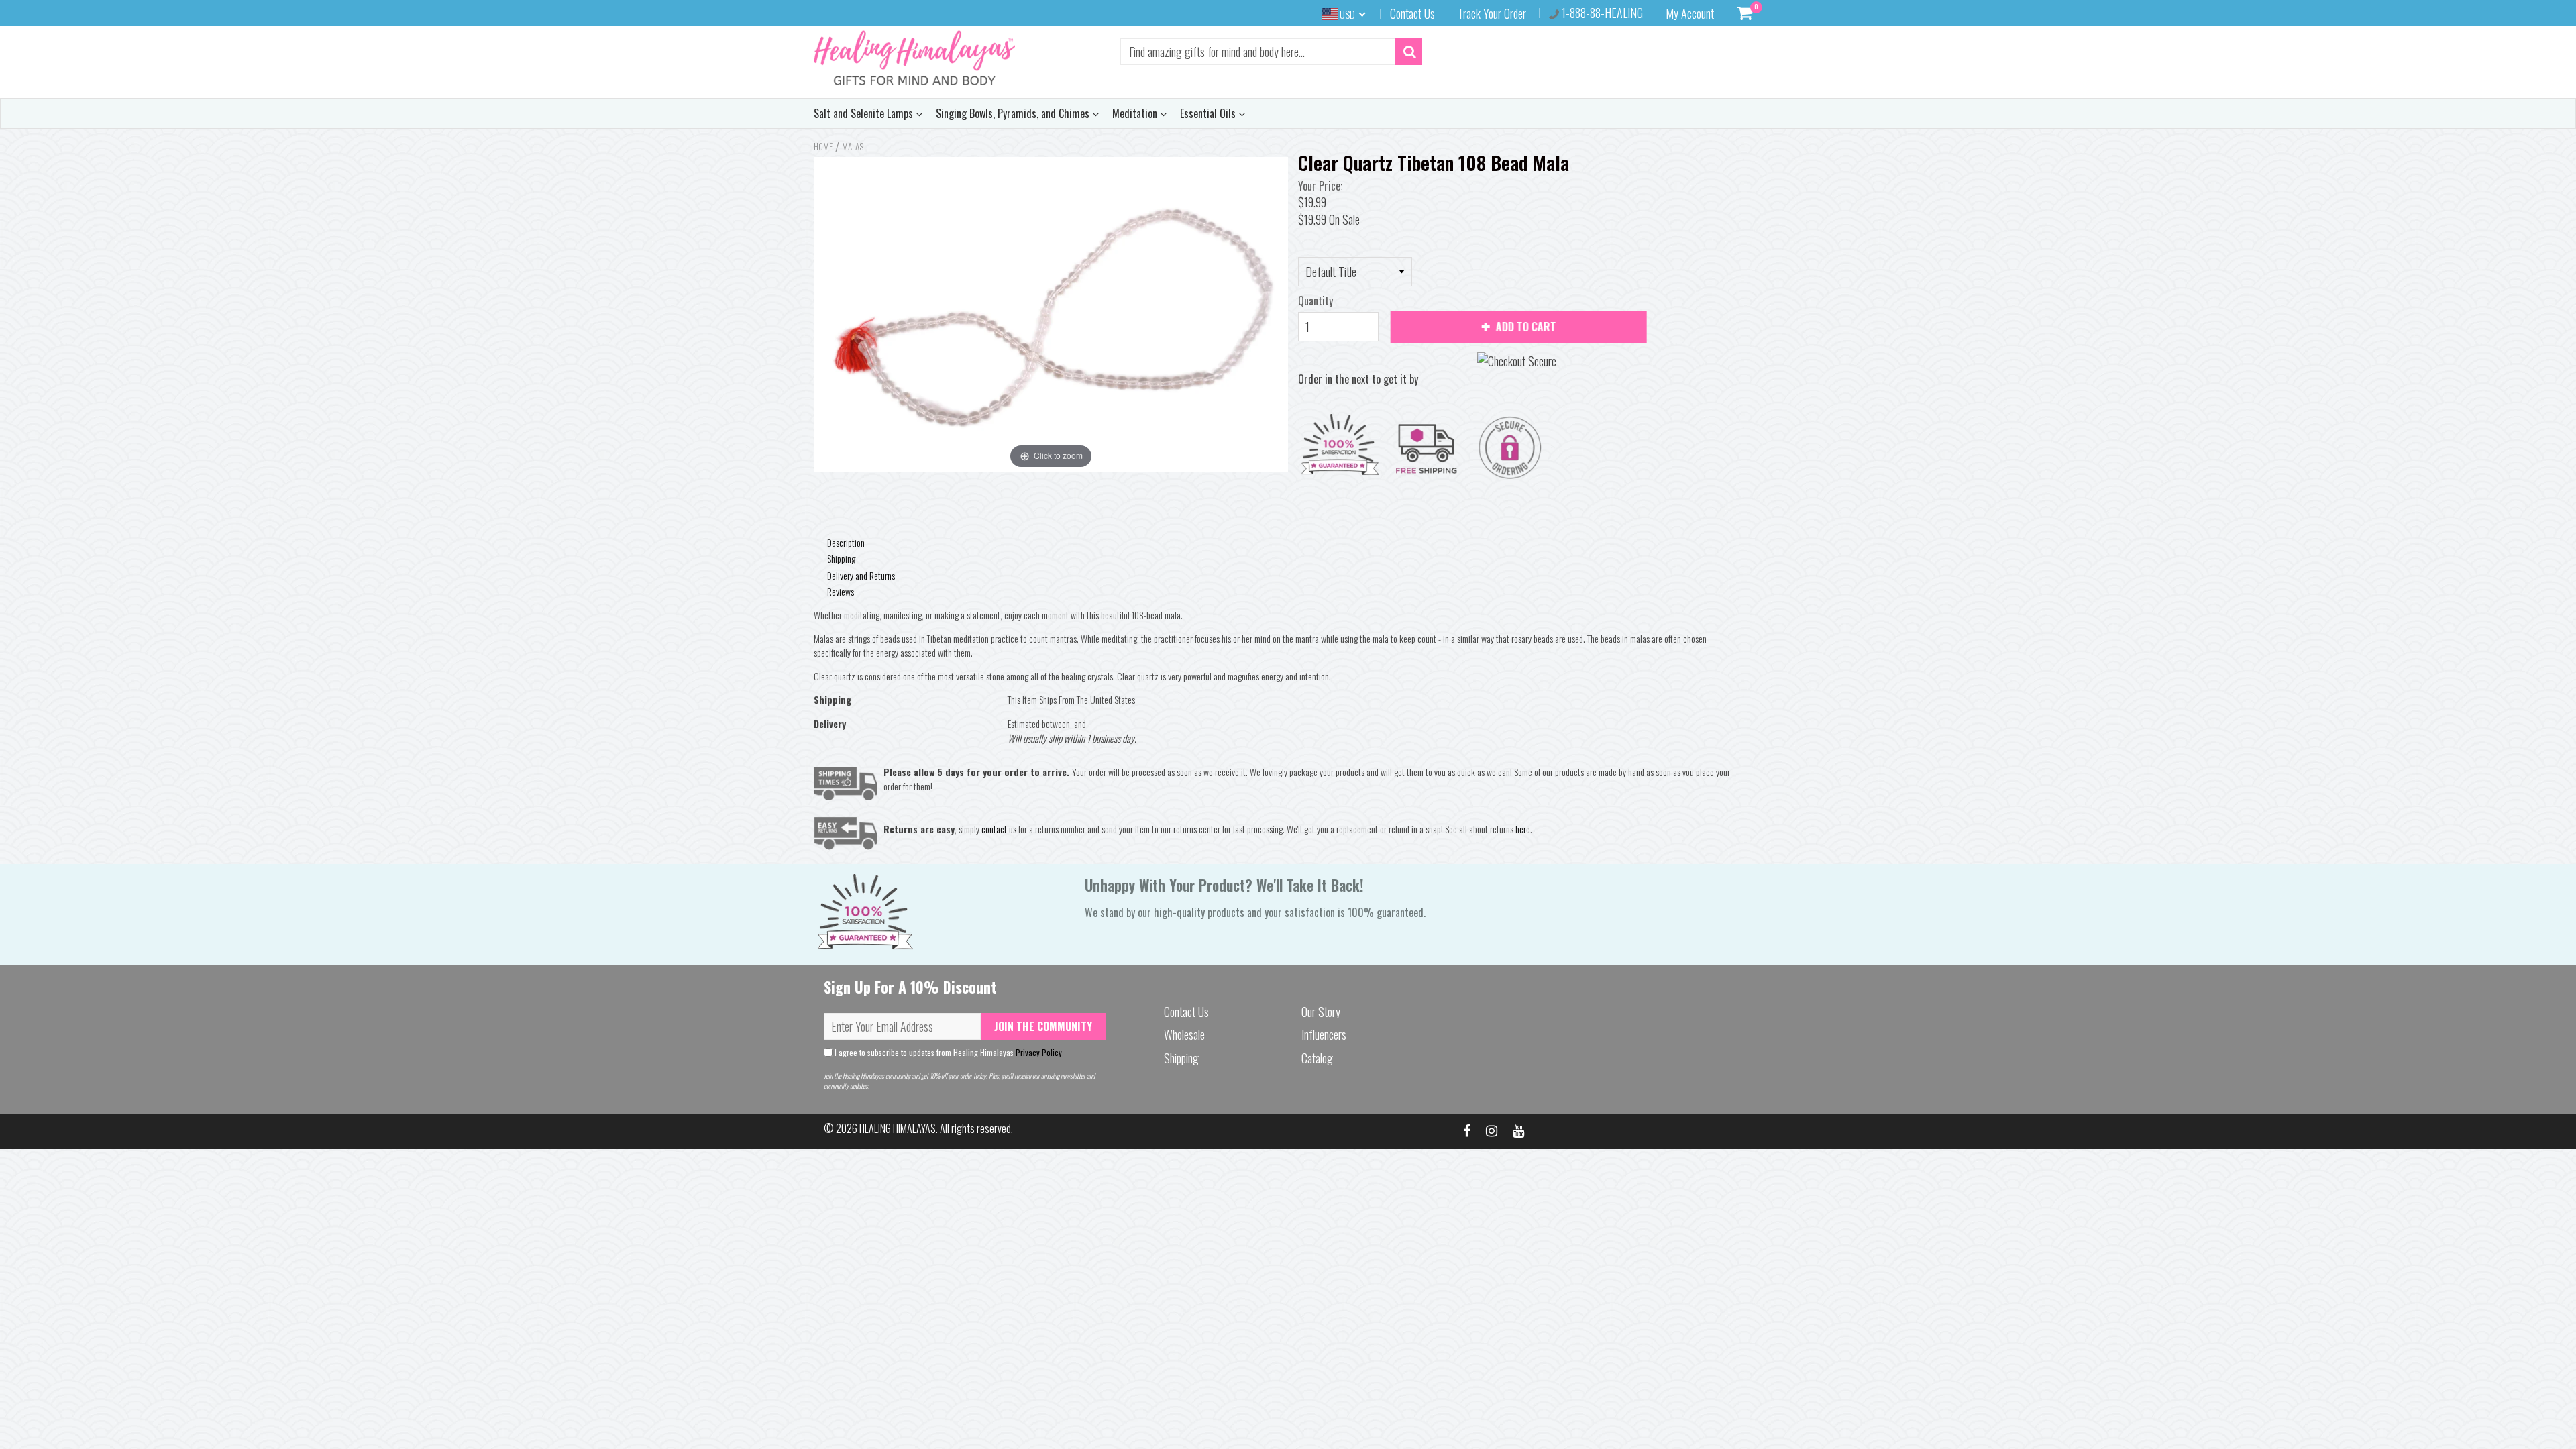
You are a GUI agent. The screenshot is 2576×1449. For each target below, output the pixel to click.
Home (823, 146)
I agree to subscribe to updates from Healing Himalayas (947, 1052)
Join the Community (1043, 1026)
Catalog (1317, 1058)
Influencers (1324, 1034)
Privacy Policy (1039, 1052)
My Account (1690, 13)
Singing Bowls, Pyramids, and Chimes (1014, 113)
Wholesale (1184, 1034)
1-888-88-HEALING (1601, 13)
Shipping (841, 558)
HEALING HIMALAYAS (898, 1128)
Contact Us (1412, 13)
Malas (853, 146)
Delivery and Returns (861, 575)
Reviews (841, 591)
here (1523, 829)
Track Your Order (1492, 13)
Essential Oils (1209, 113)
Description (846, 542)
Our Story (1321, 1012)
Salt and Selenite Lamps (865, 113)
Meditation (1136, 113)
